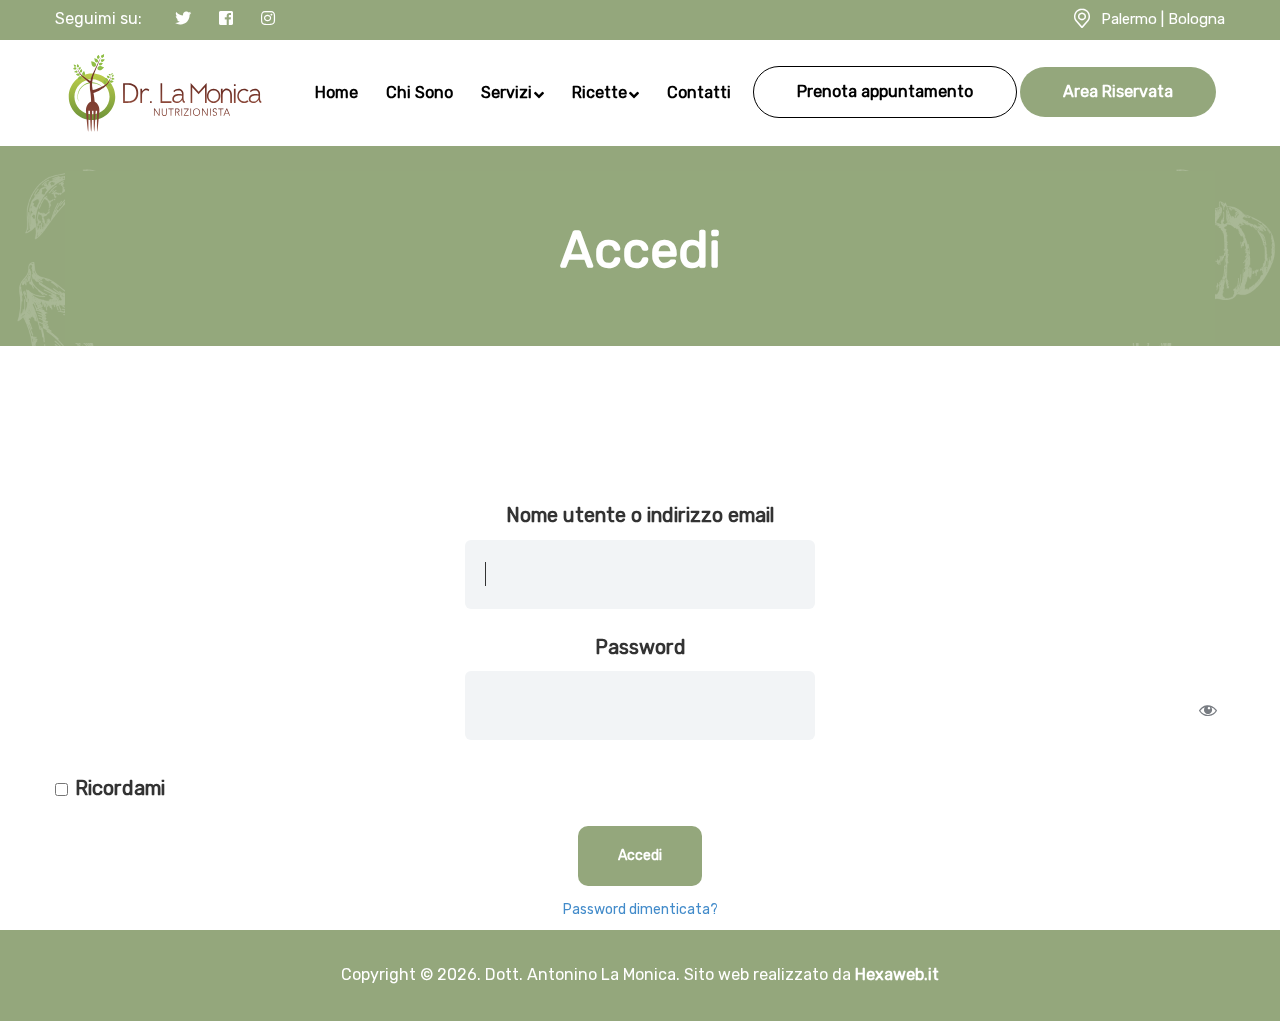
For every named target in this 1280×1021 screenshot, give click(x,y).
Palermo (1129, 19)
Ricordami (120, 788)
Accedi (640, 855)
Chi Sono (419, 92)
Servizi (506, 92)
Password (640, 647)
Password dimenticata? (640, 909)
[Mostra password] (1208, 710)
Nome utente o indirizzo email (640, 515)
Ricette (599, 92)
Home (336, 92)
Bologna (1196, 19)
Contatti (699, 92)
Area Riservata (1118, 91)
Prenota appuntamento (885, 91)
